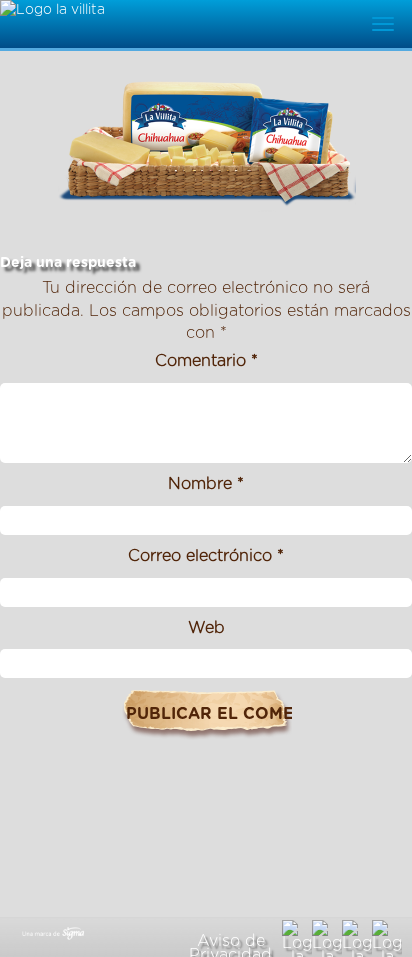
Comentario (206, 361)
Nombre (206, 484)
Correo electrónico (206, 556)
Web (206, 628)
